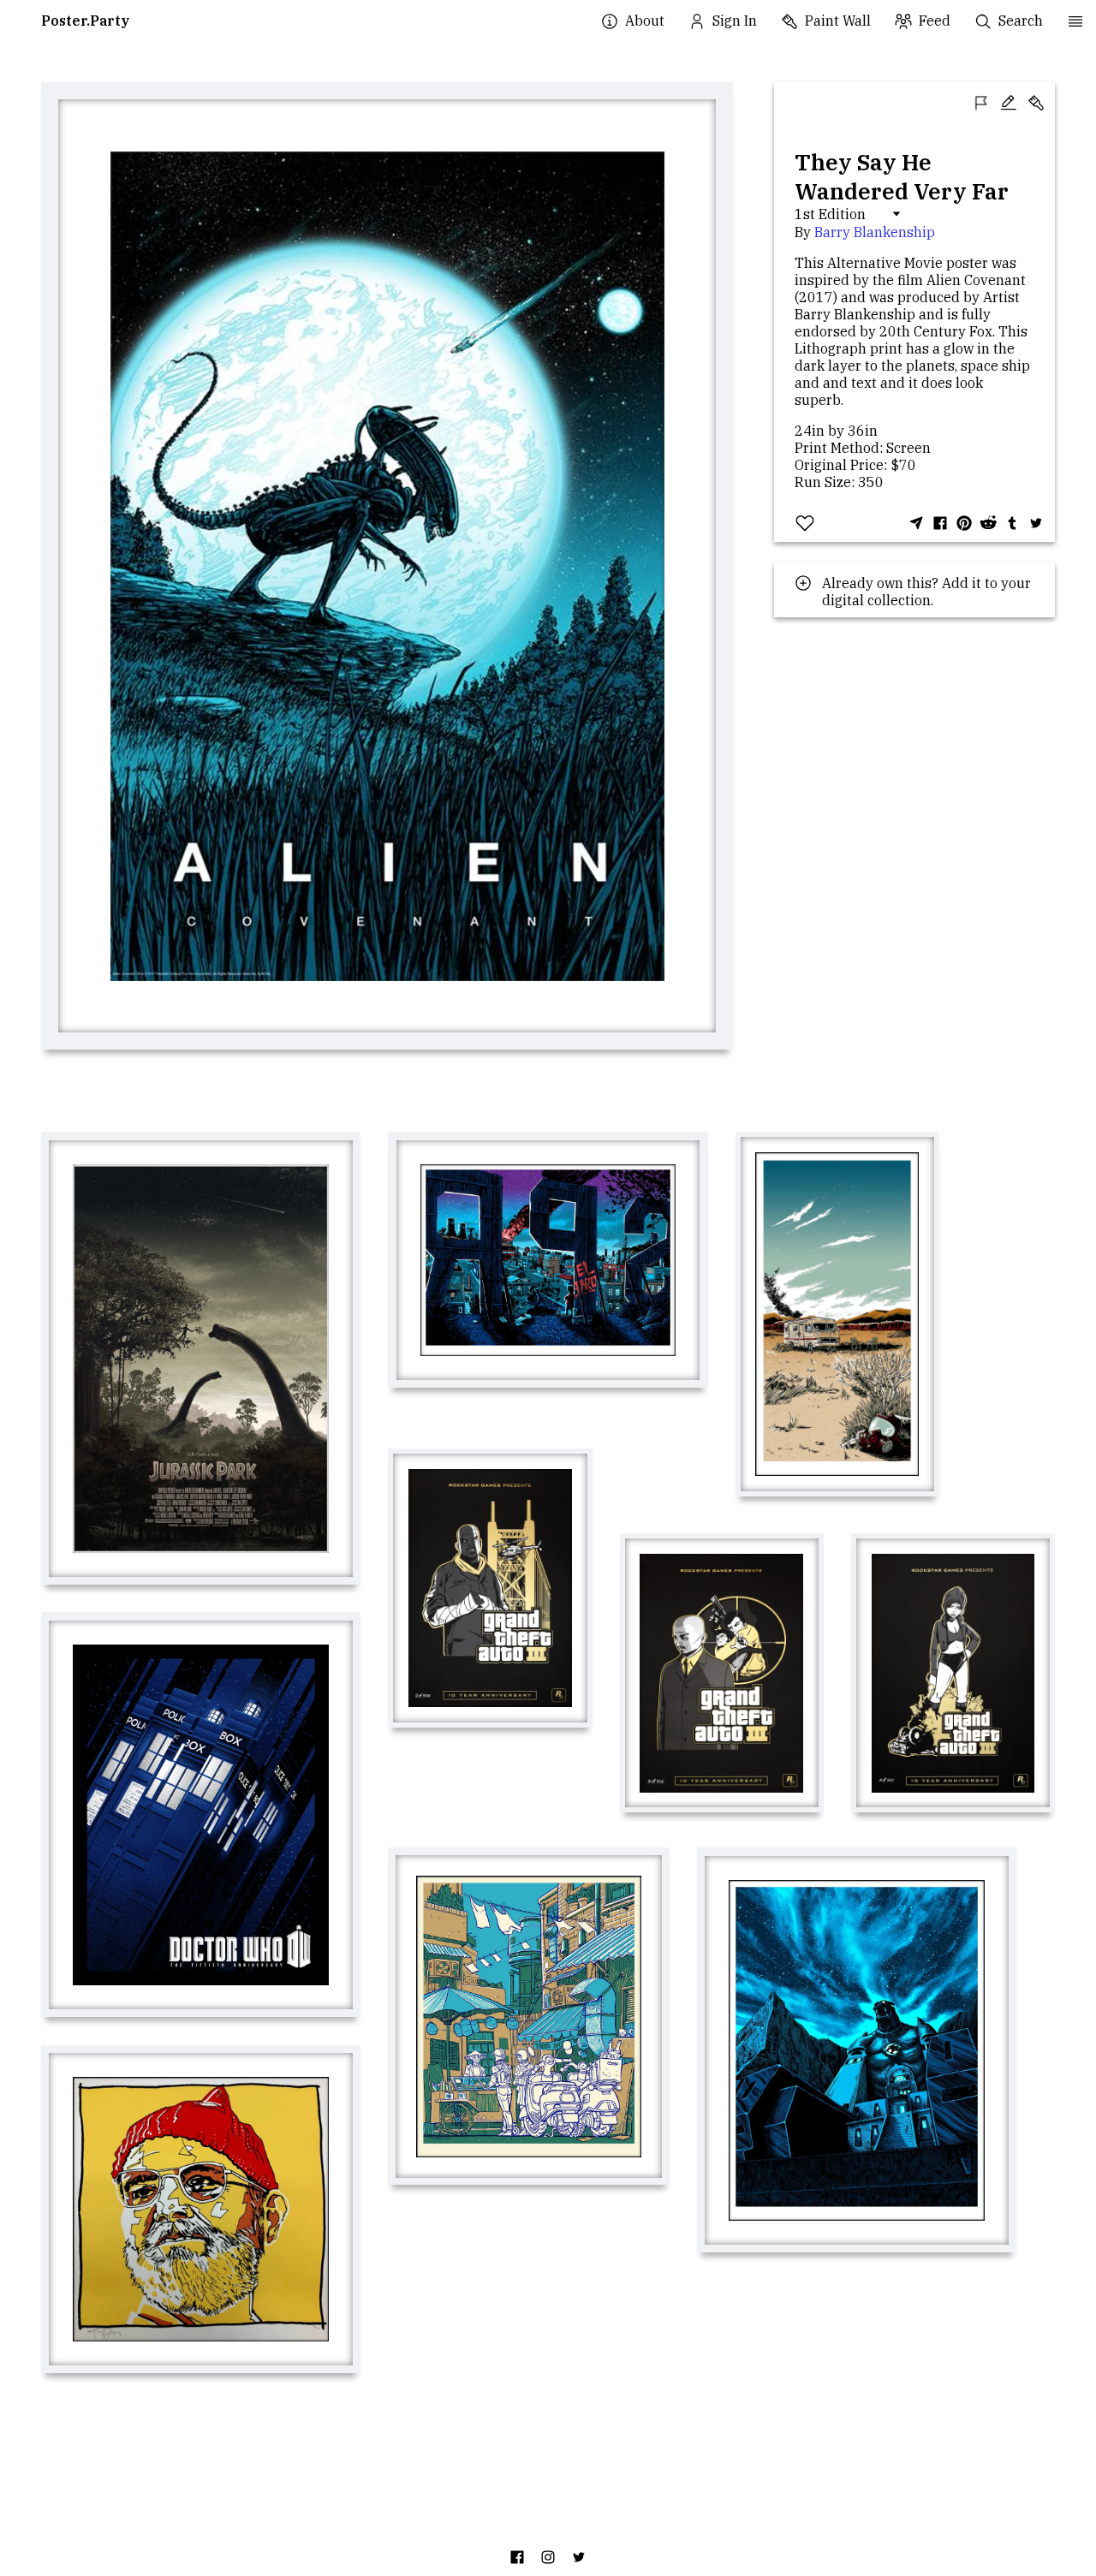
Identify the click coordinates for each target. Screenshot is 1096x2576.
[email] (916, 525)
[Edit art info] (1014, 103)
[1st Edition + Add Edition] (850, 214)
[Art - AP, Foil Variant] (201, 1815)
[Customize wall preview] (1041, 103)
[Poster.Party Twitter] (579, 2557)
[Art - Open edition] (548, 1260)
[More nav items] (1075, 21)
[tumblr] (1012, 525)
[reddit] (988, 525)
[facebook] (940, 525)
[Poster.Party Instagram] (548, 2557)
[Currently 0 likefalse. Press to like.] (807, 523)
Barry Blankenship (875, 232)
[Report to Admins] (986, 106)
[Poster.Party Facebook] (517, 2557)
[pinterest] (964, 525)
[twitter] (1036, 525)
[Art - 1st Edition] (201, 1358)
